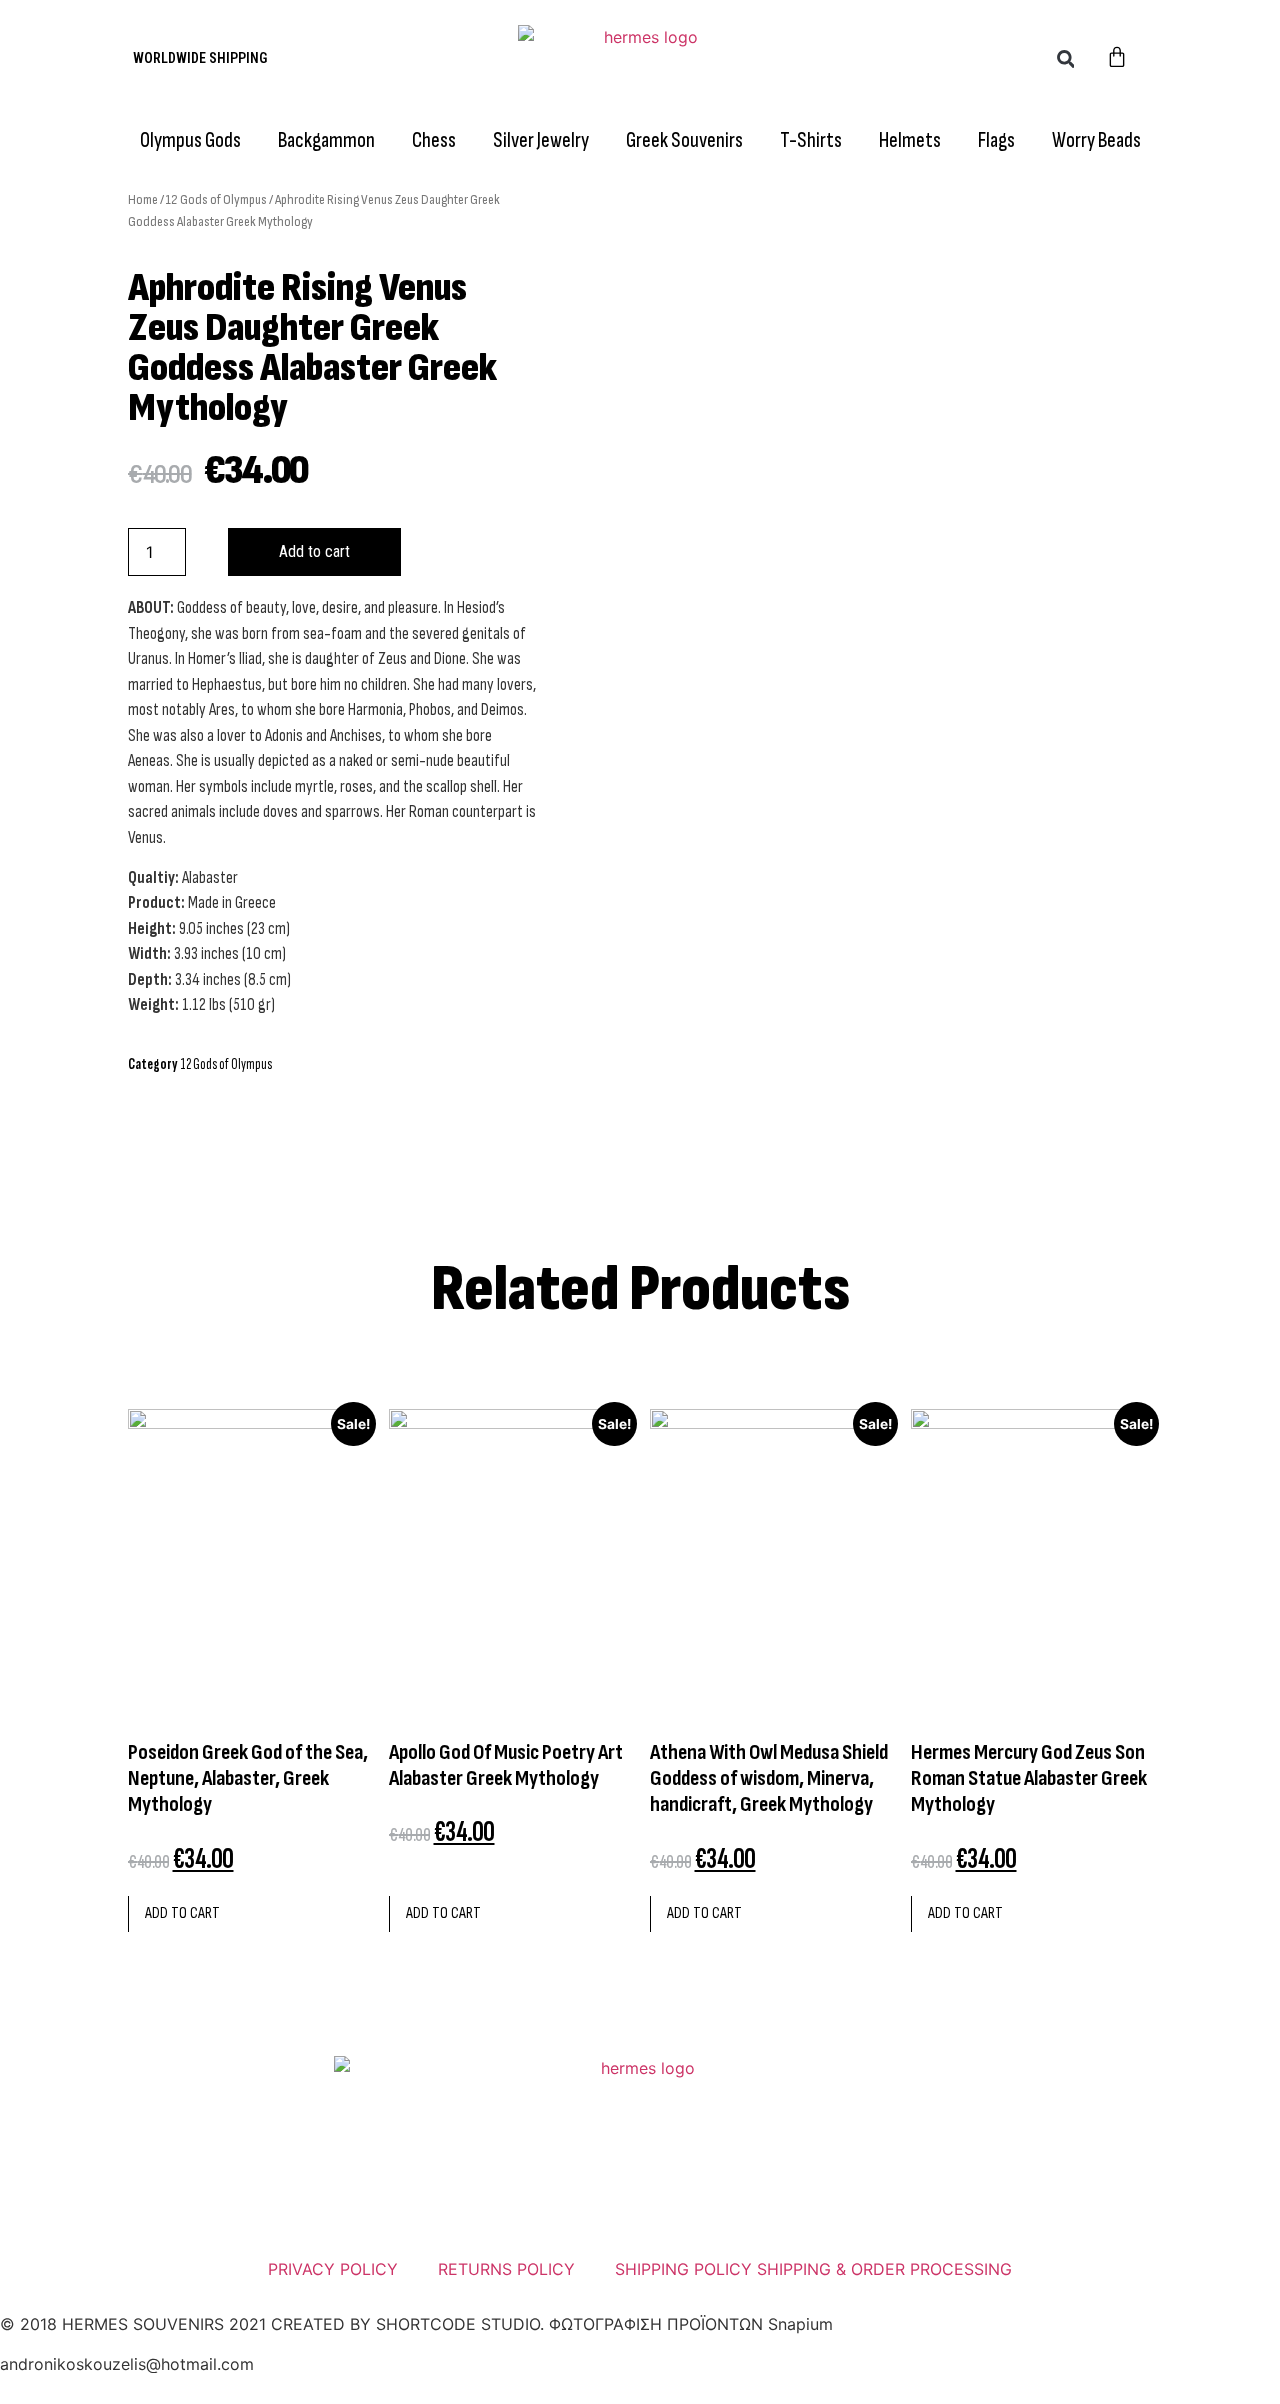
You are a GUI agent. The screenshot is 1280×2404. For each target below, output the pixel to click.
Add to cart (314, 551)
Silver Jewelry (541, 140)
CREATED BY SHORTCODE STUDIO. (407, 2324)
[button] (1065, 58)
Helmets (910, 140)
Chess (434, 140)
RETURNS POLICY (506, 2269)
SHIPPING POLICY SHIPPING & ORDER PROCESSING (813, 2269)
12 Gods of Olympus (216, 199)
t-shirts (811, 140)
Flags (996, 140)
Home (143, 199)
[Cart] (1117, 58)
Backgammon (326, 140)
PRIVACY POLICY (333, 2269)
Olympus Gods (190, 140)
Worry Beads (1096, 140)
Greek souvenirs (684, 140)
